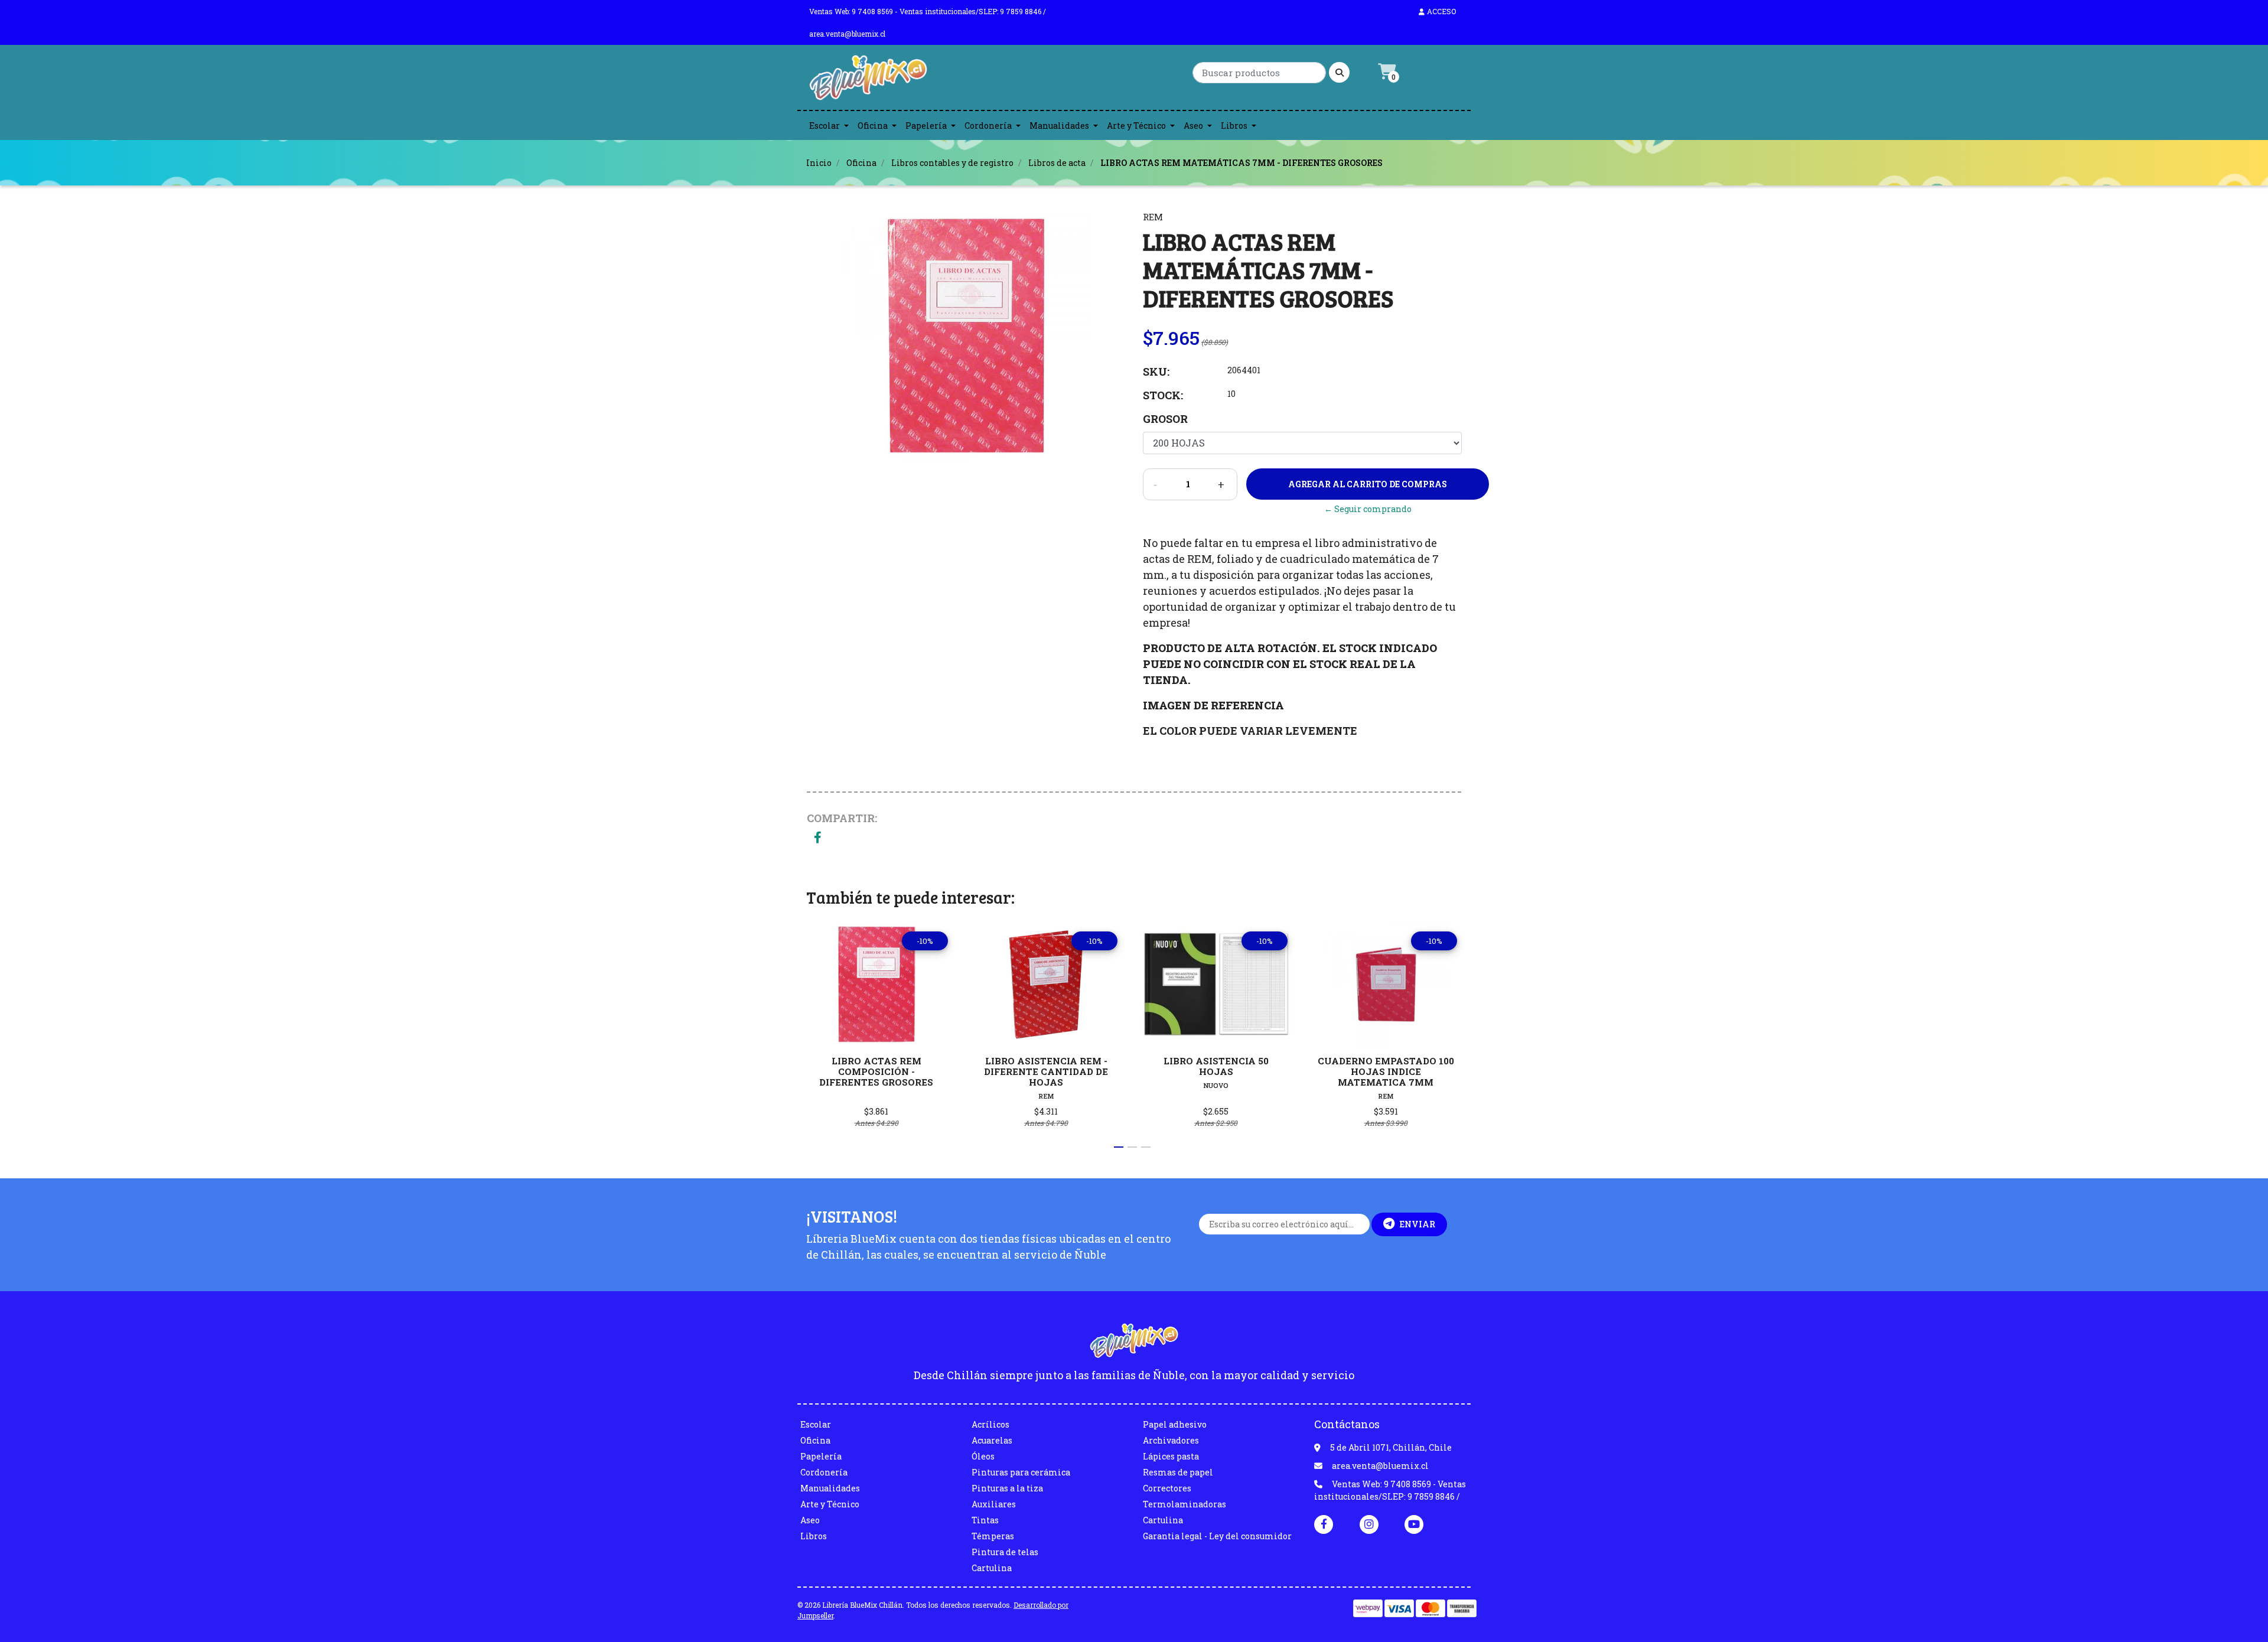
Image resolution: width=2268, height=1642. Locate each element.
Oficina (873, 126)
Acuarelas (992, 1440)
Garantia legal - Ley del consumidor (1217, 1536)
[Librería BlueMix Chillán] (868, 81)
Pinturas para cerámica (1021, 1472)
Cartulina (992, 1568)
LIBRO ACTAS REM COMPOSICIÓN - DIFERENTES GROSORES (876, 1071)
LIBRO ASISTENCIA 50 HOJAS (1216, 1066)
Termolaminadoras (1184, 1504)
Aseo (1193, 126)
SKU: (1156, 372)
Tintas (985, 1520)
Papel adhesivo (1175, 1424)
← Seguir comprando (1368, 509)
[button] (1119, 1147)
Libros (1234, 126)
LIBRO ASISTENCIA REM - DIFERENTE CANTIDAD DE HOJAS (1046, 1071)
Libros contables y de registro (952, 163)
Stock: (1163, 395)
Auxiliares (994, 1504)
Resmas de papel (1178, 1472)
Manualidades (1059, 126)
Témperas (993, 1536)
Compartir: (842, 818)
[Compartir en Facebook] (818, 838)
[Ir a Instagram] (1369, 1524)
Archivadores (1171, 1440)
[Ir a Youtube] (1414, 1524)
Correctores (1167, 1488)
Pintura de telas (1005, 1552)
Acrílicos (990, 1424)
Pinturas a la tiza (1007, 1488)
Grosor (1165, 419)
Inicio (819, 163)
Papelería (926, 126)
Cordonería (988, 126)
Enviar (1417, 1224)
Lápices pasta (1171, 1456)
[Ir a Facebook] (1324, 1523)
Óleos (983, 1456)
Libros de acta (1057, 163)
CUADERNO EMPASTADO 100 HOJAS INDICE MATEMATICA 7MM (1386, 1071)
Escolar (825, 126)
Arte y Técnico (1136, 126)
